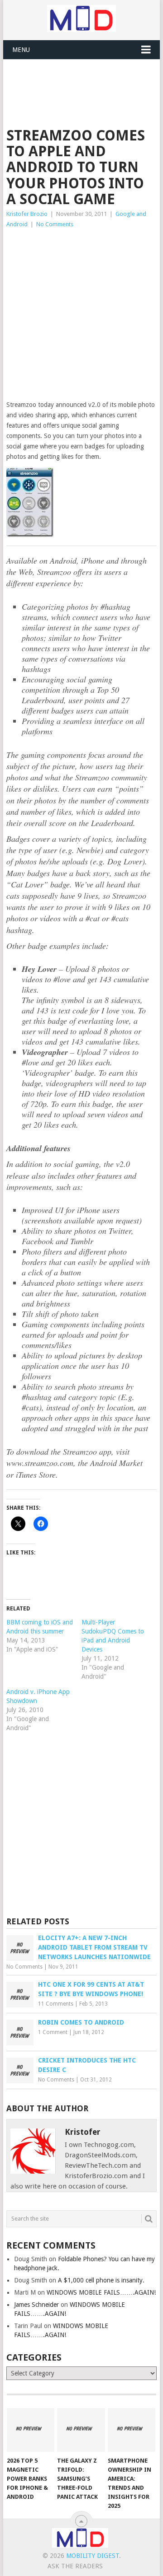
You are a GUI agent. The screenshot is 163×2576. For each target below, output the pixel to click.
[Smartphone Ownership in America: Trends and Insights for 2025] (132, 2430)
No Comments (55, 224)
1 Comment (53, 2032)
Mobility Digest (93, 2556)
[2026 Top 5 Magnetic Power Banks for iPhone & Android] (31, 2430)
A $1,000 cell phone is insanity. (101, 2280)
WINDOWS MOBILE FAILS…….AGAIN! (101, 2292)
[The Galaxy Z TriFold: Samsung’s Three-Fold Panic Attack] (81, 2430)
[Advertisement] (84, 82)
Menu (21, 50)
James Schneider (36, 2305)
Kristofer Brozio (27, 214)
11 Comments (56, 2004)
